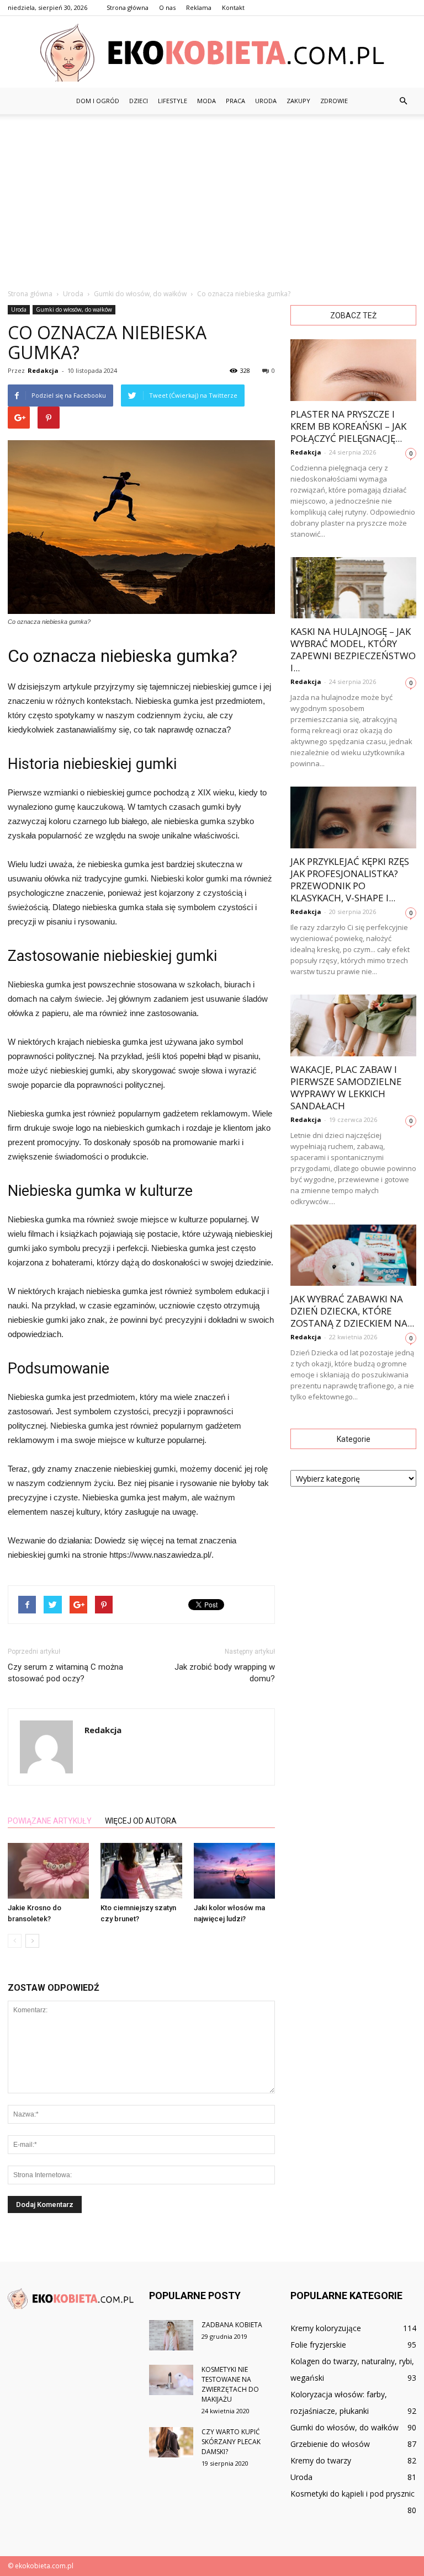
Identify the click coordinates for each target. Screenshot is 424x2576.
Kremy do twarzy (321, 2460)
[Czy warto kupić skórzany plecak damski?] (171, 2442)
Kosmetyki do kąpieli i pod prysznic (353, 2494)
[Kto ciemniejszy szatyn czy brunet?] (141, 1871)
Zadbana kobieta (232, 2325)
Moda (206, 101)
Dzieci (139, 101)
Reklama (199, 7)
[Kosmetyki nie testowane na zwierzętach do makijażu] (171, 2380)
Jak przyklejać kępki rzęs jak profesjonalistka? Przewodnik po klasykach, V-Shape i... (350, 880)
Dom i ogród (98, 101)
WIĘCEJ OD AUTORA (141, 1821)
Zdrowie (334, 101)
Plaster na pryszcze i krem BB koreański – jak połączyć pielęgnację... (348, 426)
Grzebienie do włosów (330, 2444)
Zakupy (298, 101)
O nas (167, 7)
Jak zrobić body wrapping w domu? (225, 1673)
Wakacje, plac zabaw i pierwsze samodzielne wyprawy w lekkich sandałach (346, 1087)
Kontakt (233, 7)
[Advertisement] (212, 197)
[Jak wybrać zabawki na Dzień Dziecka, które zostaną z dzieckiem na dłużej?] (353, 1255)
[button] (403, 101)
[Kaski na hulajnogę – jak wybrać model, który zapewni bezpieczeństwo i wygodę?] (353, 588)
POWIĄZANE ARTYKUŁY (50, 1821)
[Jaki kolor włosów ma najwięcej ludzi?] (234, 1871)
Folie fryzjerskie (318, 2345)
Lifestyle (173, 101)
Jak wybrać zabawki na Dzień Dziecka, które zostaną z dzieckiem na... (352, 1311)
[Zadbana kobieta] (171, 2335)
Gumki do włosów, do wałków (74, 309)
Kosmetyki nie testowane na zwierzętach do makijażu (230, 2384)
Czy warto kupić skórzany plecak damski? (231, 2442)
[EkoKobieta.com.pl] (212, 53)
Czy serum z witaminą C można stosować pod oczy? (65, 1673)
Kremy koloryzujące (326, 2328)
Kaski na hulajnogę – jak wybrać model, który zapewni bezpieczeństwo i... (353, 650)
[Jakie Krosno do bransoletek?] (48, 1871)
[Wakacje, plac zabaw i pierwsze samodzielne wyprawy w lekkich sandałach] (353, 1025)
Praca (235, 101)
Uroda (266, 101)
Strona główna (128, 7)
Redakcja (43, 370)
